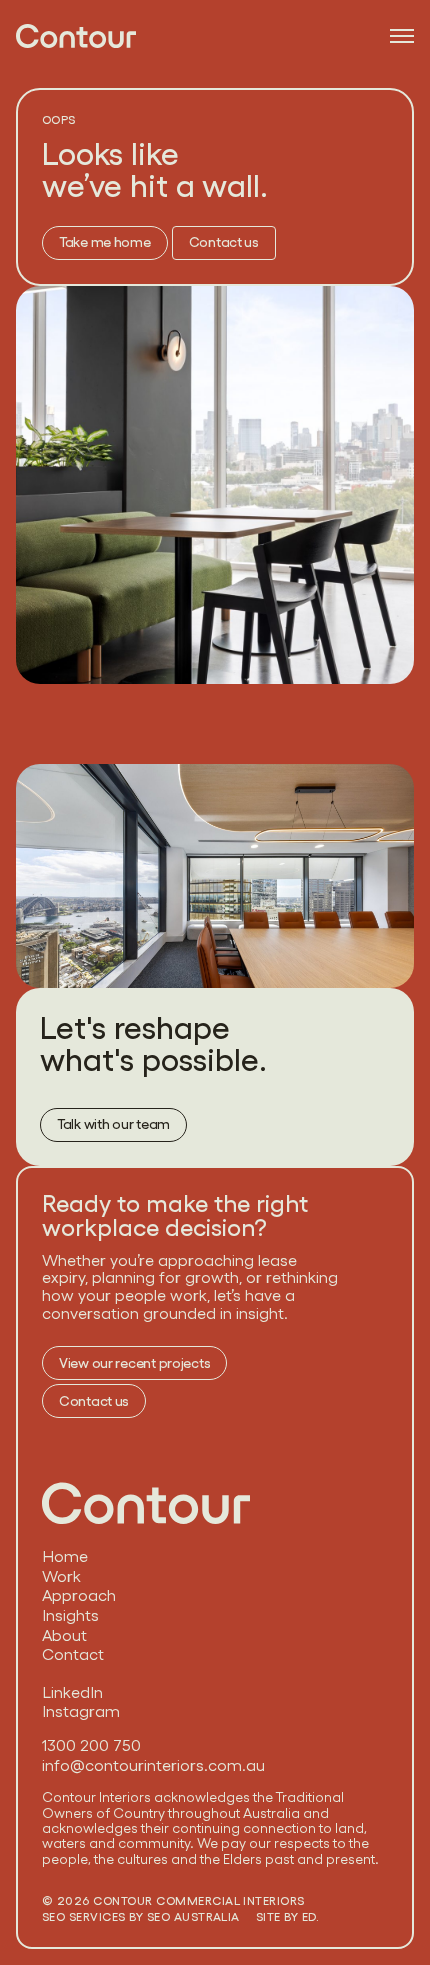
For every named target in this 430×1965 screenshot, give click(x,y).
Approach (79, 1596)
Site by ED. (287, 1917)
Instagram (81, 1712)
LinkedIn (72, 1693)
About (64, 1636)
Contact (73, 1655)
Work (61, 1577)
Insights (70, 1616)
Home (65, 1557)
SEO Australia (193, 1917)
